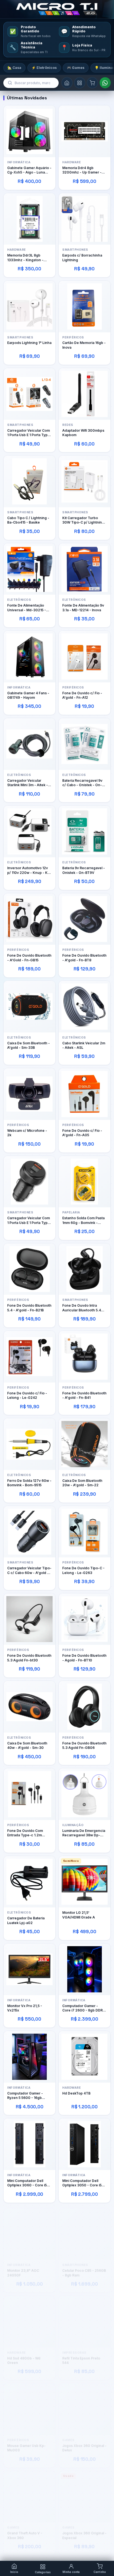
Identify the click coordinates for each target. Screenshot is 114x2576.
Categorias (43, 2572)
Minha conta (71, 2572)
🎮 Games (76, 68)
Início (14, 2572)
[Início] (67, 83)
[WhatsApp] (105, 83)
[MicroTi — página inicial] (57, 9)
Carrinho (100, 2572)
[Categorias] (80, 83)
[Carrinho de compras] (92, 83)
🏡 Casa (14, 68)
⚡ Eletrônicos (44, 68)
